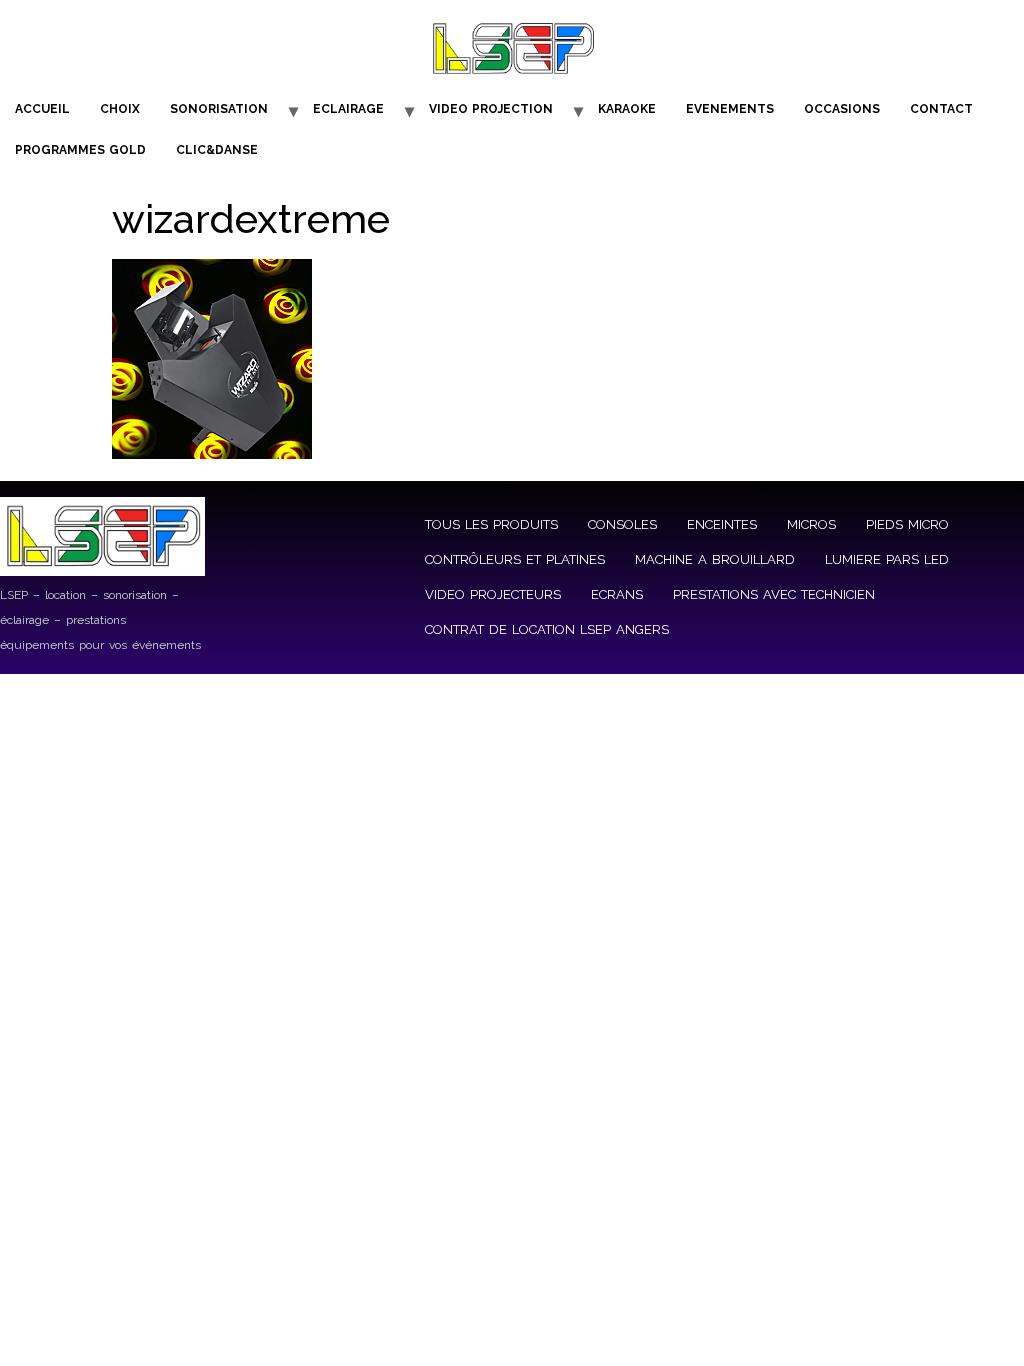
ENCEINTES (722, 524)
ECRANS (617, 594)
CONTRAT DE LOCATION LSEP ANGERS (547, 629)
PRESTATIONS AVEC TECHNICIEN (774, 594)
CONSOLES (622, 524)
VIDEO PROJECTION (491, 109)
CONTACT (941, 109)
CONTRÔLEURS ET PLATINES (515, 559)
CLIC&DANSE (217, 150)
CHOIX (120, 109)
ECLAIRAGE (348, 109)
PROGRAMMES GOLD (80, 150)
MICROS (811, 524)
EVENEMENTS (730, 109)
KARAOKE (627, 109)
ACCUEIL (42, 109)
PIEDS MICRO (907, 524)
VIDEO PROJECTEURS (493, 594)
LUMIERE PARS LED (887, 559)
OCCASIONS (842, 109)
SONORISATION (219, 109)
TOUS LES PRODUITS (491, 524)
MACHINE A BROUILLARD (715, 559)
